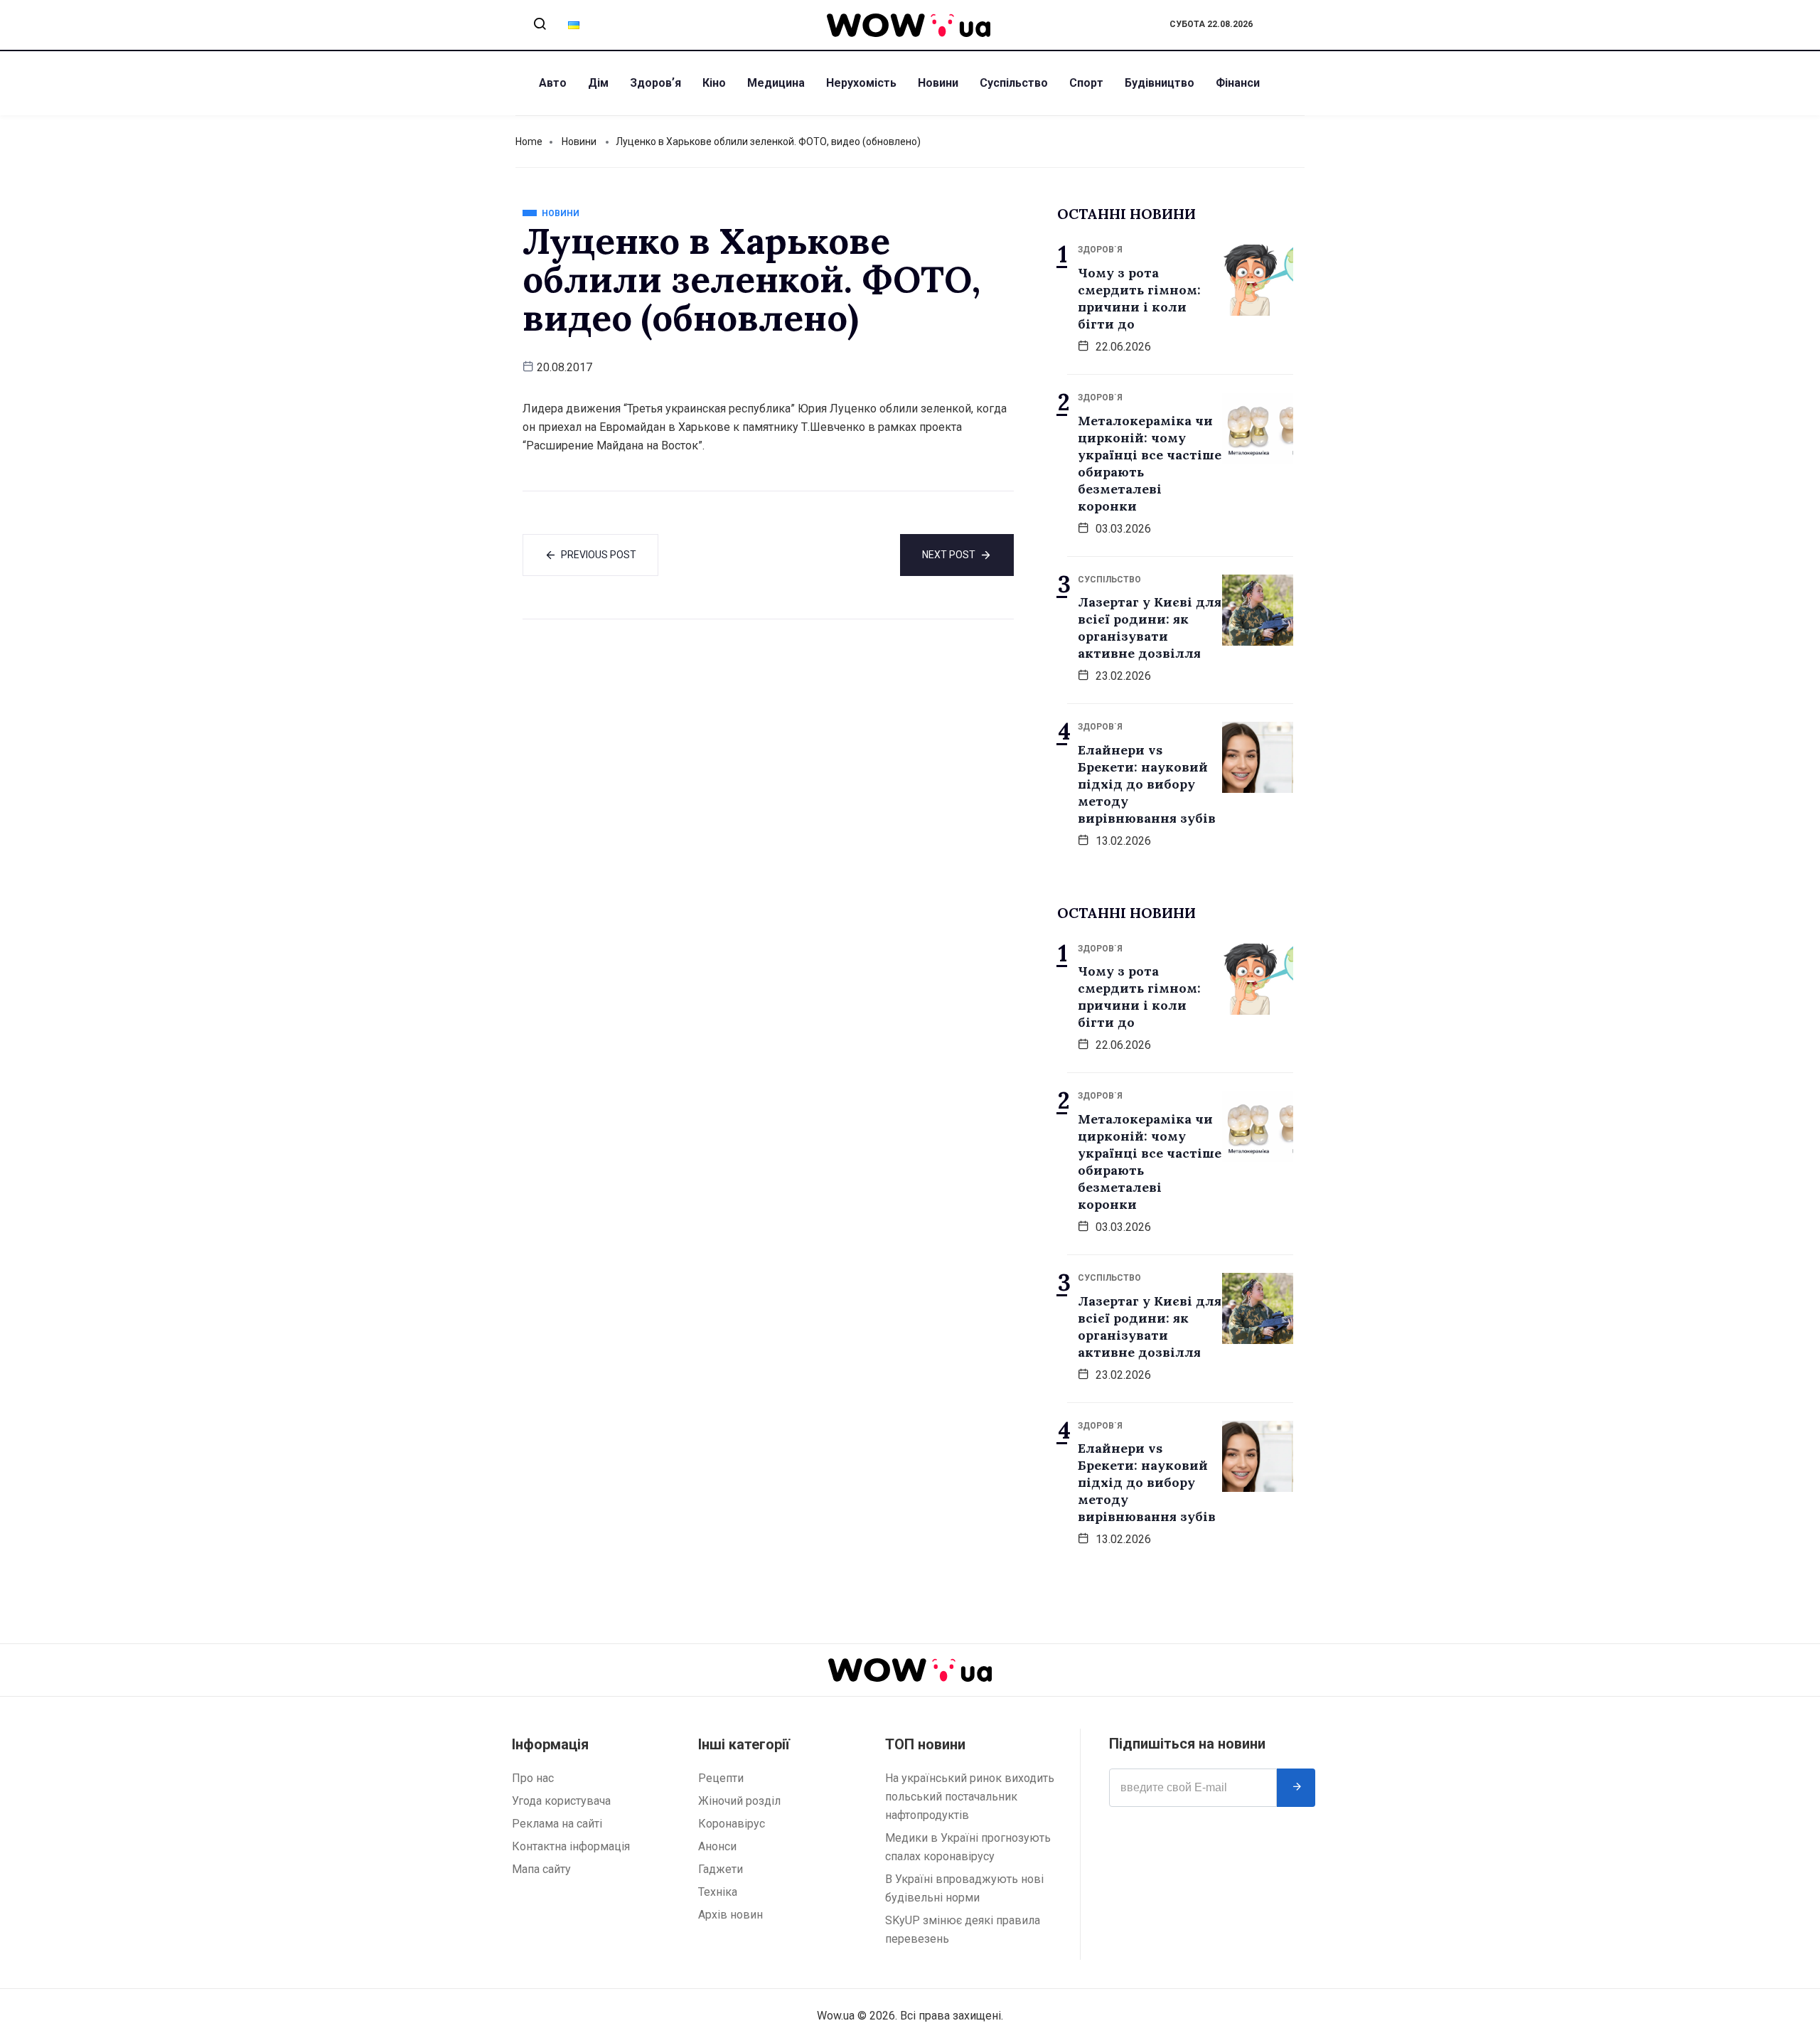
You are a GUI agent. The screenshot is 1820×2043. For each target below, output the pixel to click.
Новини (938, 83)
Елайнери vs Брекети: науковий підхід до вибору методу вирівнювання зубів (1147, 784)
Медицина (776, 83)
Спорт (1086, 83)
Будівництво (1160, 83)
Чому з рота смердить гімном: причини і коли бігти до (1139, 298)
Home (529, 142)
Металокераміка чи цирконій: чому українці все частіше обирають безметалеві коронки (1150, 463)
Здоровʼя (655, 83)
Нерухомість (861, 83)
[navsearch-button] (540, 25)
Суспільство (1014, 83)
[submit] (1296, 1788)
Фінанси (1238, 83)
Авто (553, 83)
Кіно (714, 83)
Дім (598, 83)
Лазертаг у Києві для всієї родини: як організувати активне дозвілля (1150, 628)
